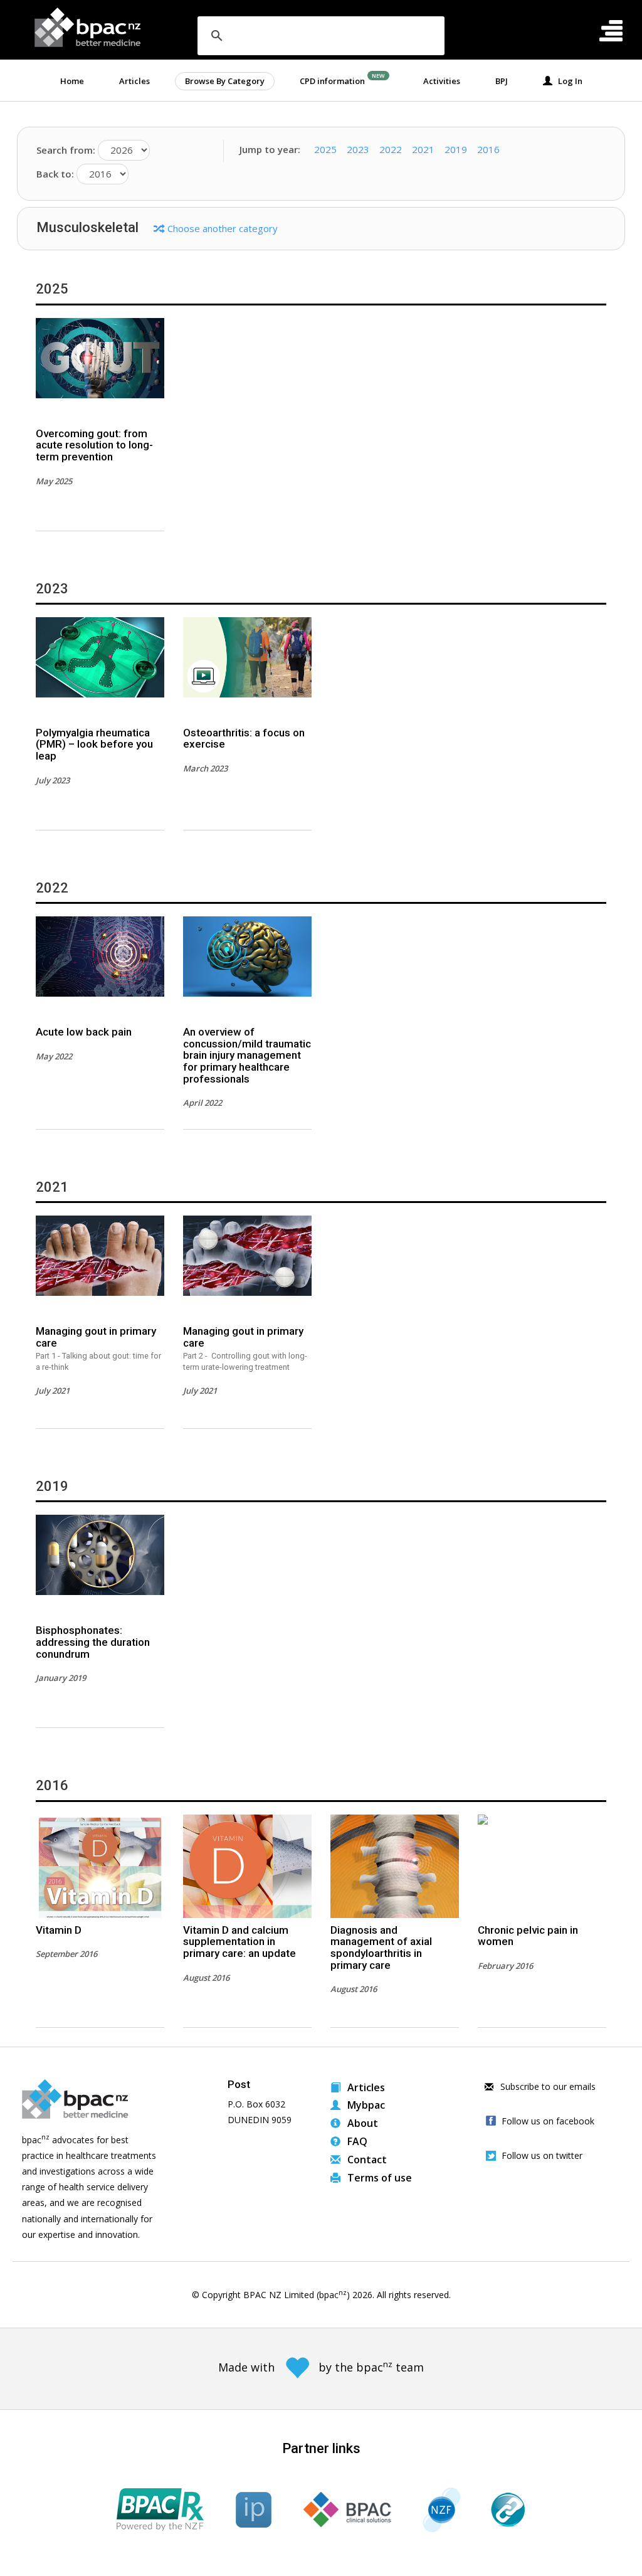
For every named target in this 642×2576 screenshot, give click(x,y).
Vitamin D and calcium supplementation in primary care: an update (239, 1942)
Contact (366, 2160)
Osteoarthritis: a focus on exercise (244, 739)
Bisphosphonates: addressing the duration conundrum (93, 1642)
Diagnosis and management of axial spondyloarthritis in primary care (381, 1948)
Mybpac (365, 2105)
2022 (391, 149)
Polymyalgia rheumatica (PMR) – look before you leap (94, 744)
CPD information (332, 81)
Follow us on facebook (548, 2121)
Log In (567, 81)
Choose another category (223, 228)
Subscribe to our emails (547, 2086)
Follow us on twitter (542, 2155)
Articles (134, 81)
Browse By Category (225, 81)
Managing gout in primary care (98, 1348)
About (361, 2123)
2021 (423, 149)
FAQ (356, 2141)
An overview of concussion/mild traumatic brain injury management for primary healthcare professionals (247, 1055)
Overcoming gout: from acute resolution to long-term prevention (94, 445)
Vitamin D (59, 1930)
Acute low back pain (84, 1032)
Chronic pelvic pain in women (528, 1936)
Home (72, 81)
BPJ (502, 81)
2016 (488, 149)
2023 (358, 149)
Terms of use (378, 2178)
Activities (442, 81)
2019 (456, 149)
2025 (325, 149)
